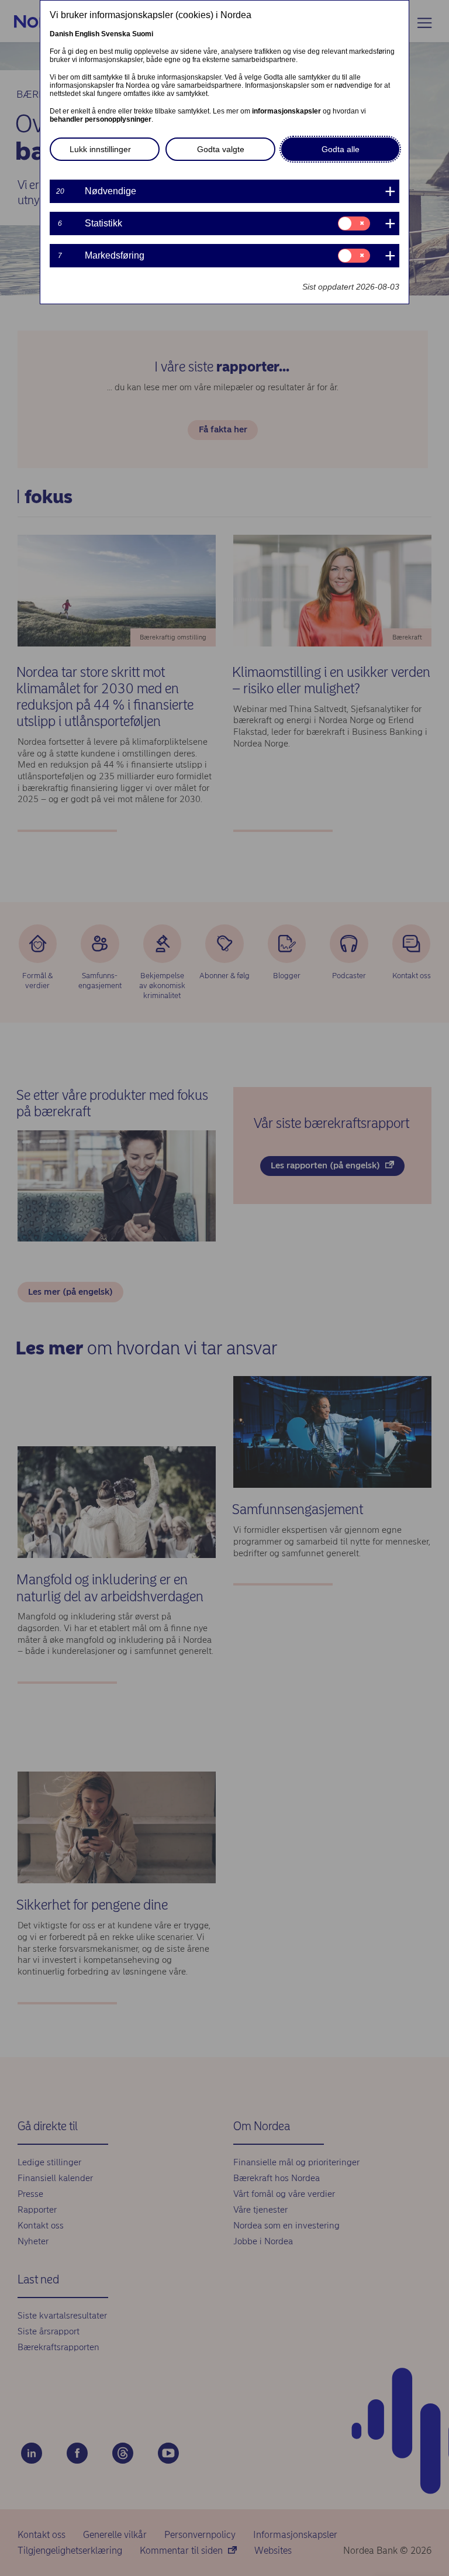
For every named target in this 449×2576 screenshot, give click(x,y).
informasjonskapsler (286, 111)
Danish (61, 34)
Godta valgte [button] (221, 149)
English (87, 34)
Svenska (116, 34)
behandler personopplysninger (101, 119)
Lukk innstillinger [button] (100, 149)
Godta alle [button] (341, 149)
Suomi (143, 34)
